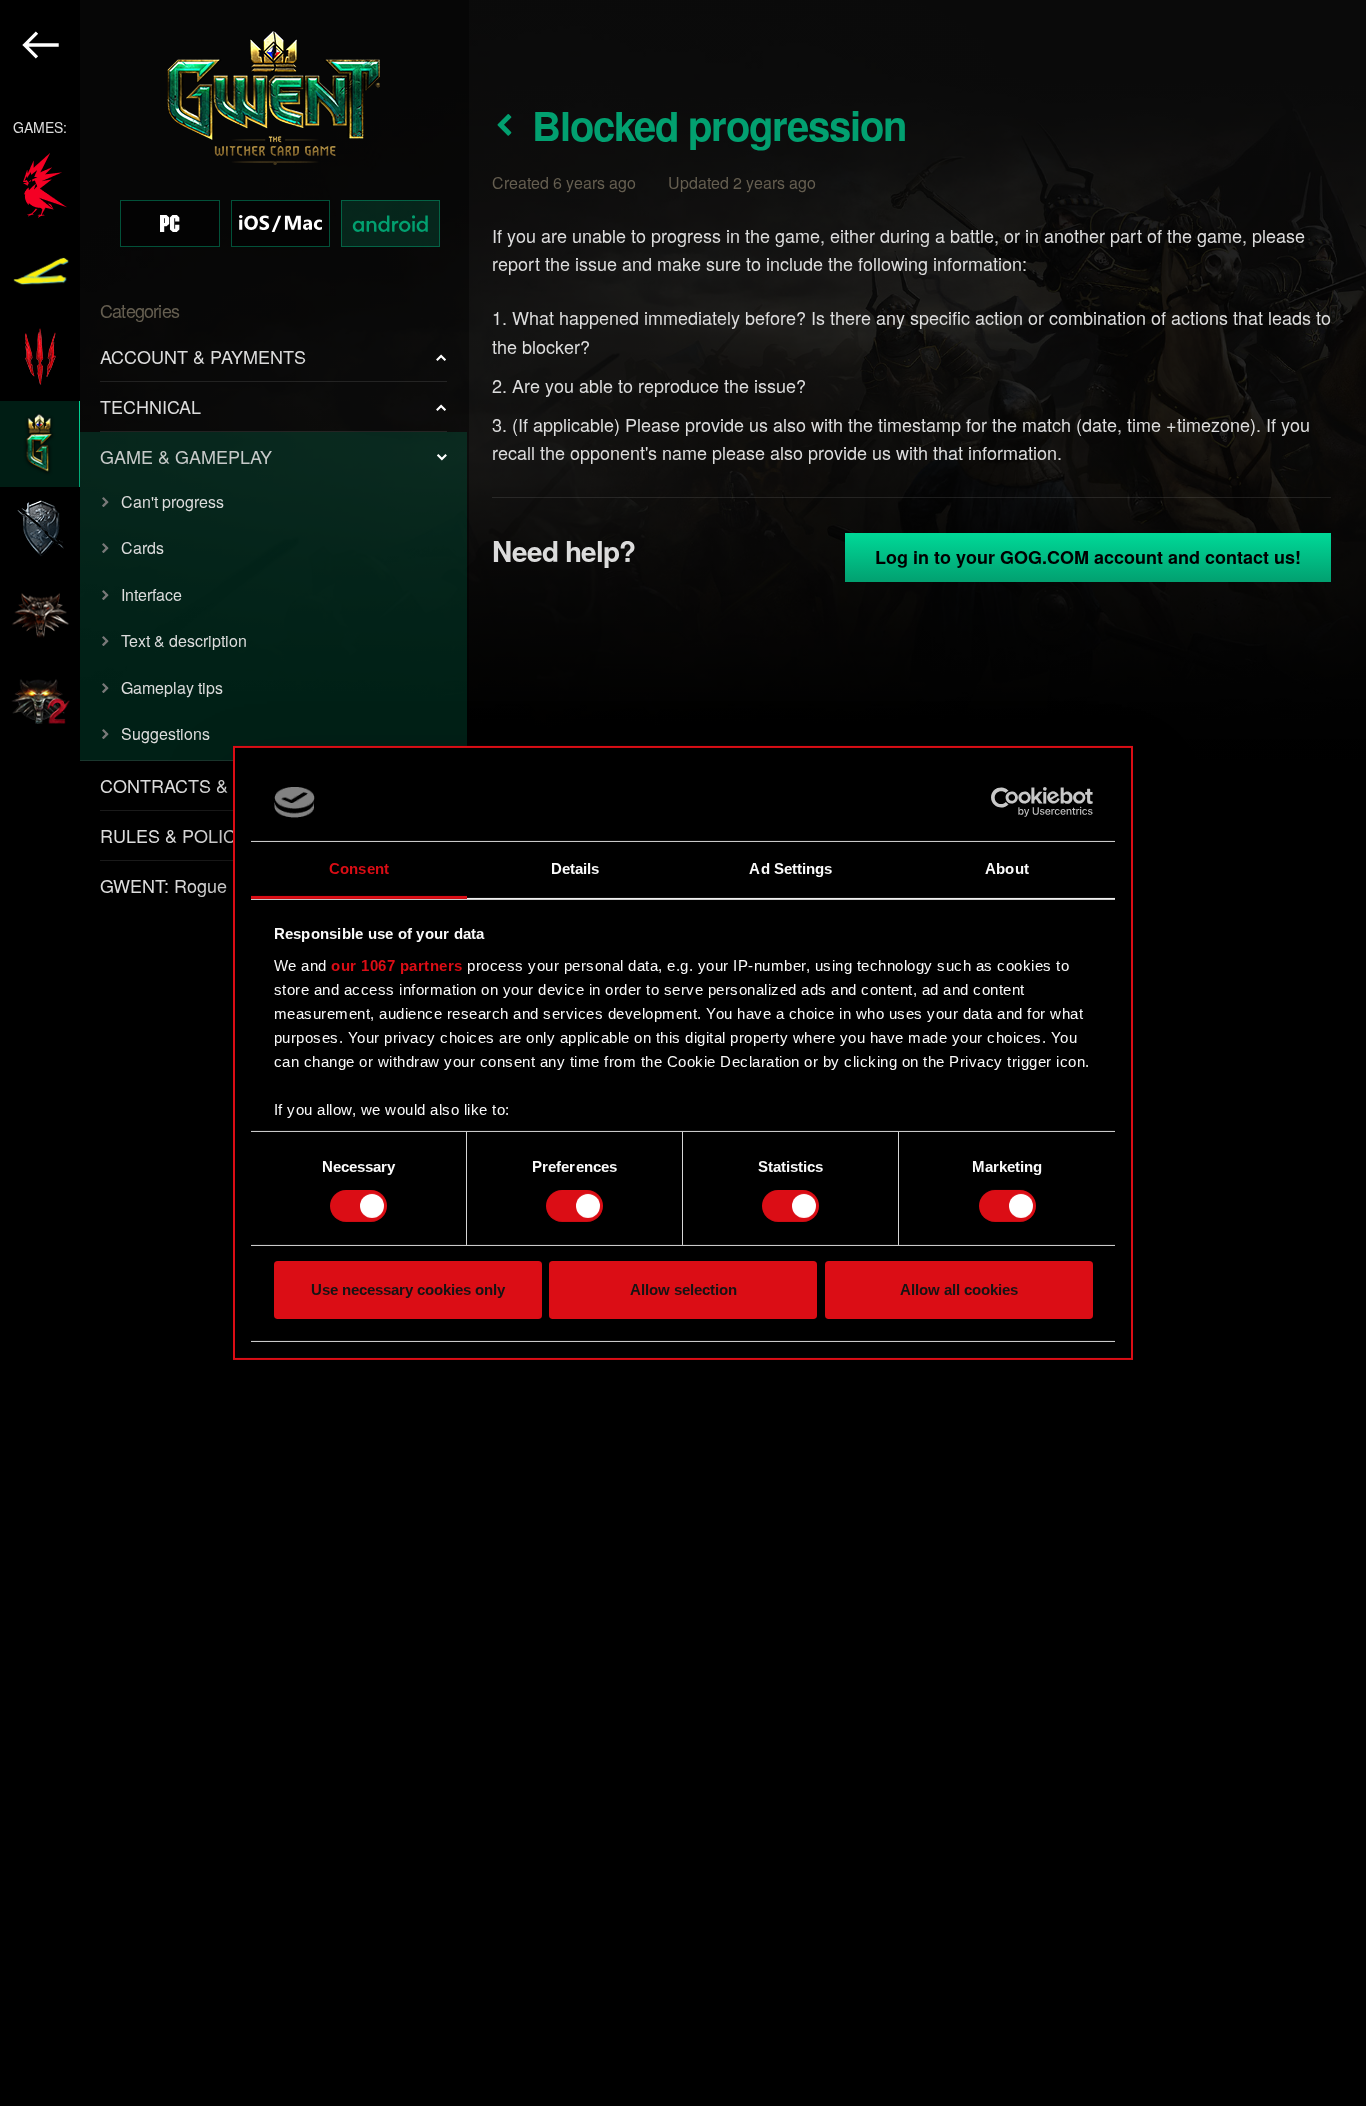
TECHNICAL (150, 406)
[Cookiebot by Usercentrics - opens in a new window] (1005, 802)
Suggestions (165, 733)
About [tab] (1007, 868)
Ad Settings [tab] (790, 868)
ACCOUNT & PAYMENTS (203, 356)
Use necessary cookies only (408, 1289)
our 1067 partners (397, 965)
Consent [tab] (359, 868)
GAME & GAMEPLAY (186, 456)
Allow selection (683, 1289)
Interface (151, 594)
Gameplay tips (172, 687)
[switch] (574, 1206)
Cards (142, 547)
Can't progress (172, 501)
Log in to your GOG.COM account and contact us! (1088, 557)
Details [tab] (575, 868)
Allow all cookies (959, 1289)
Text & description (184, 640)
